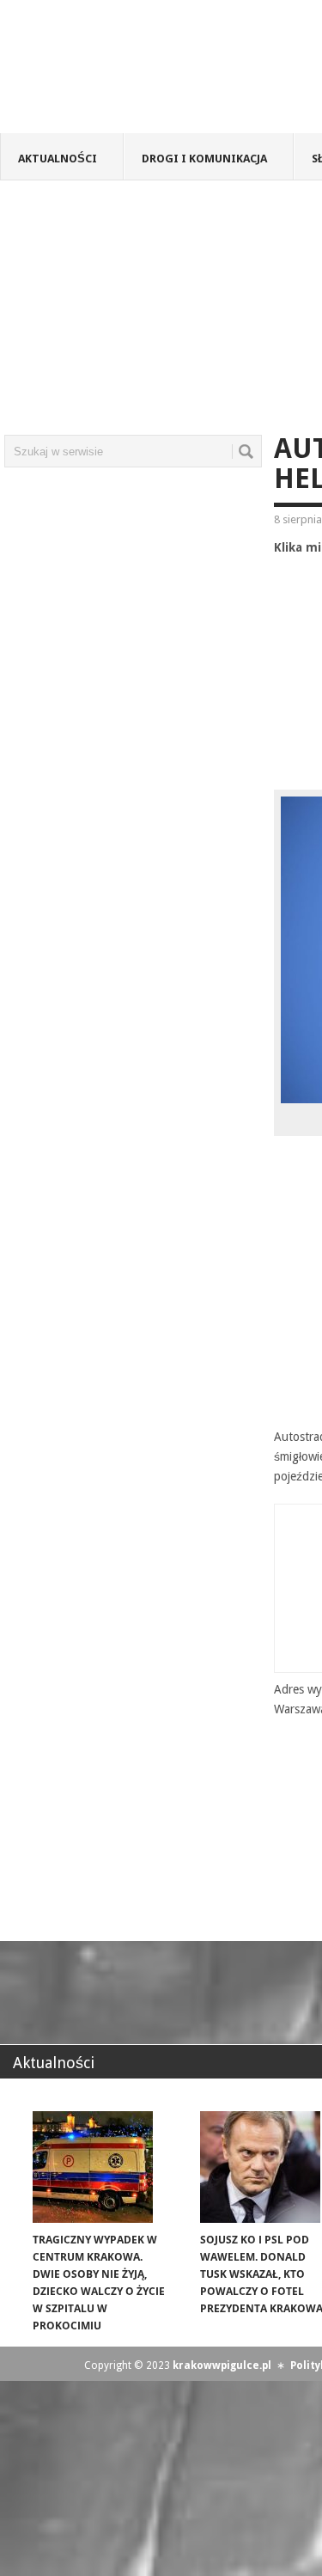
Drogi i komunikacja (204, 159)
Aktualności (58, 159)
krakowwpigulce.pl (222, 2365)
